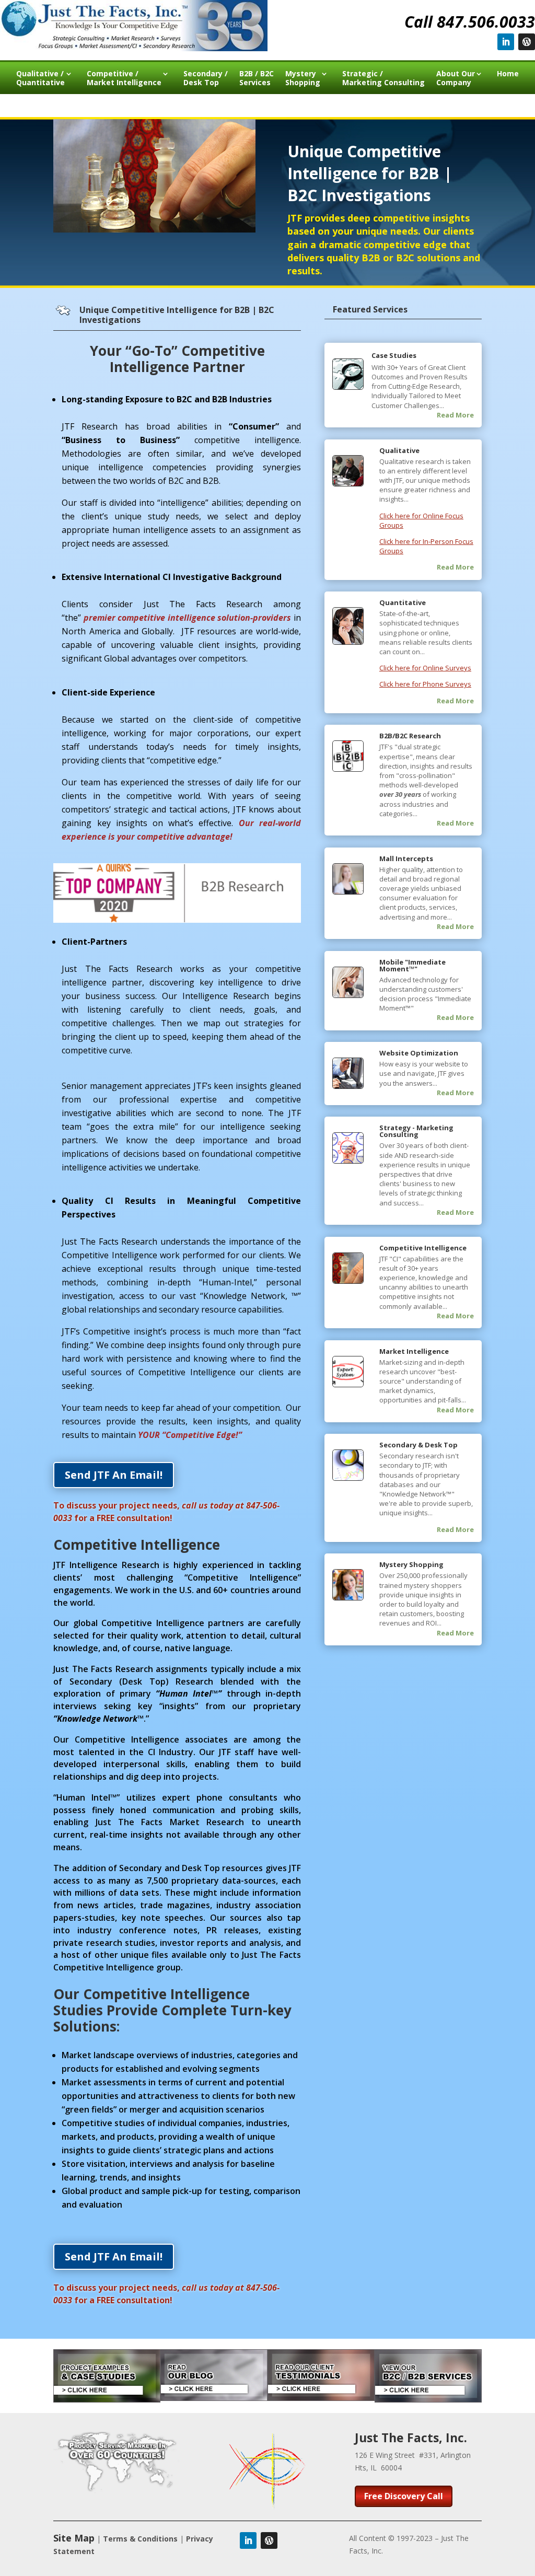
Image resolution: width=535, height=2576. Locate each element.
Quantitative (403, 602)
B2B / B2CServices (257, 78)
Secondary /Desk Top (206, 78)
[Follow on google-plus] (527, 42)
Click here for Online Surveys (425, 668)
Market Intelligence (414, 1351)
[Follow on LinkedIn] (506, 42)
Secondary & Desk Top (418, 1445)
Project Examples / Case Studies (298, 105)
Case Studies (394, 355)
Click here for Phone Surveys (425, 684)
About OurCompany (456, 78)
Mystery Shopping (411, 1564)
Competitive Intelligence (423, 1248)
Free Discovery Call (404, 2496)
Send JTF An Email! (114, 1475)
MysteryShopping (303, 78)
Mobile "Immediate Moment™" (412, 965)
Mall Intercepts (406, 858)
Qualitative (399, 450)
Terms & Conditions (140, 2539)
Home (508, 74)
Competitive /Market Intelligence (124, 78)
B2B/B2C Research (410, 736)
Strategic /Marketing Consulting (383, 78)
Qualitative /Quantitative (40, 78)
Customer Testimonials (226, 105)
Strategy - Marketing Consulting (416, 1131)
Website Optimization (419, 1053)
